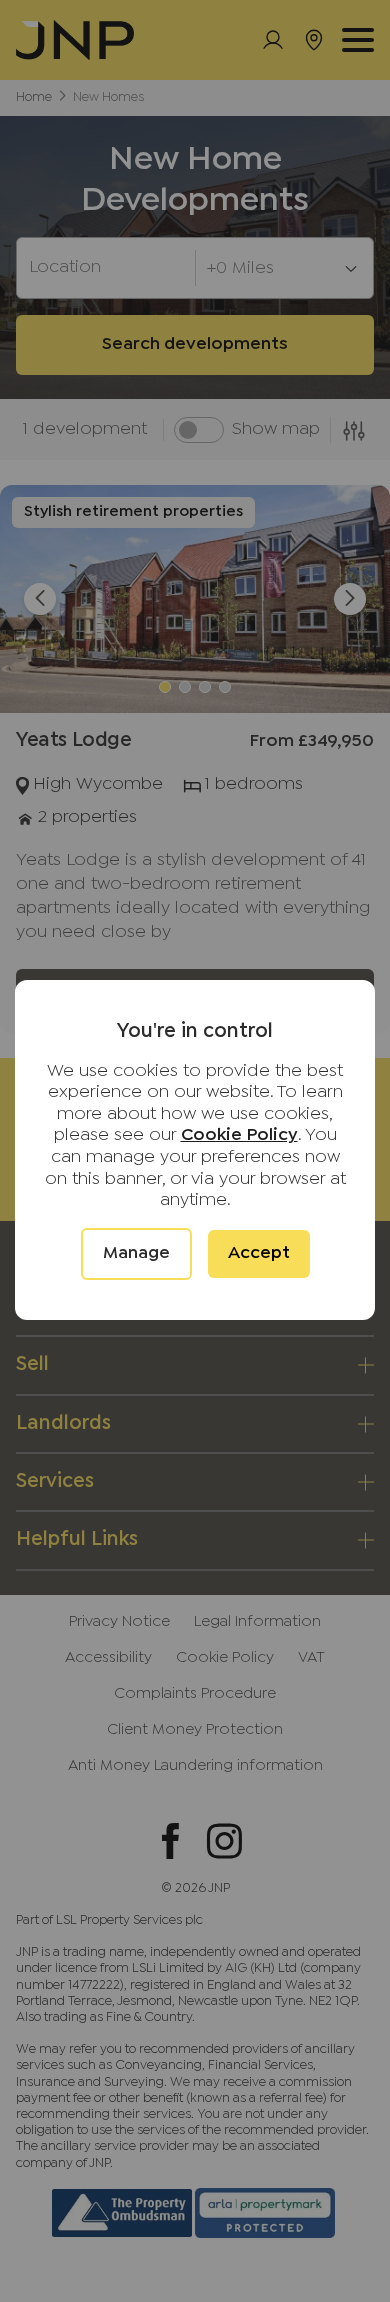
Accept (259, 1253)
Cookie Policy (239, 1135)
